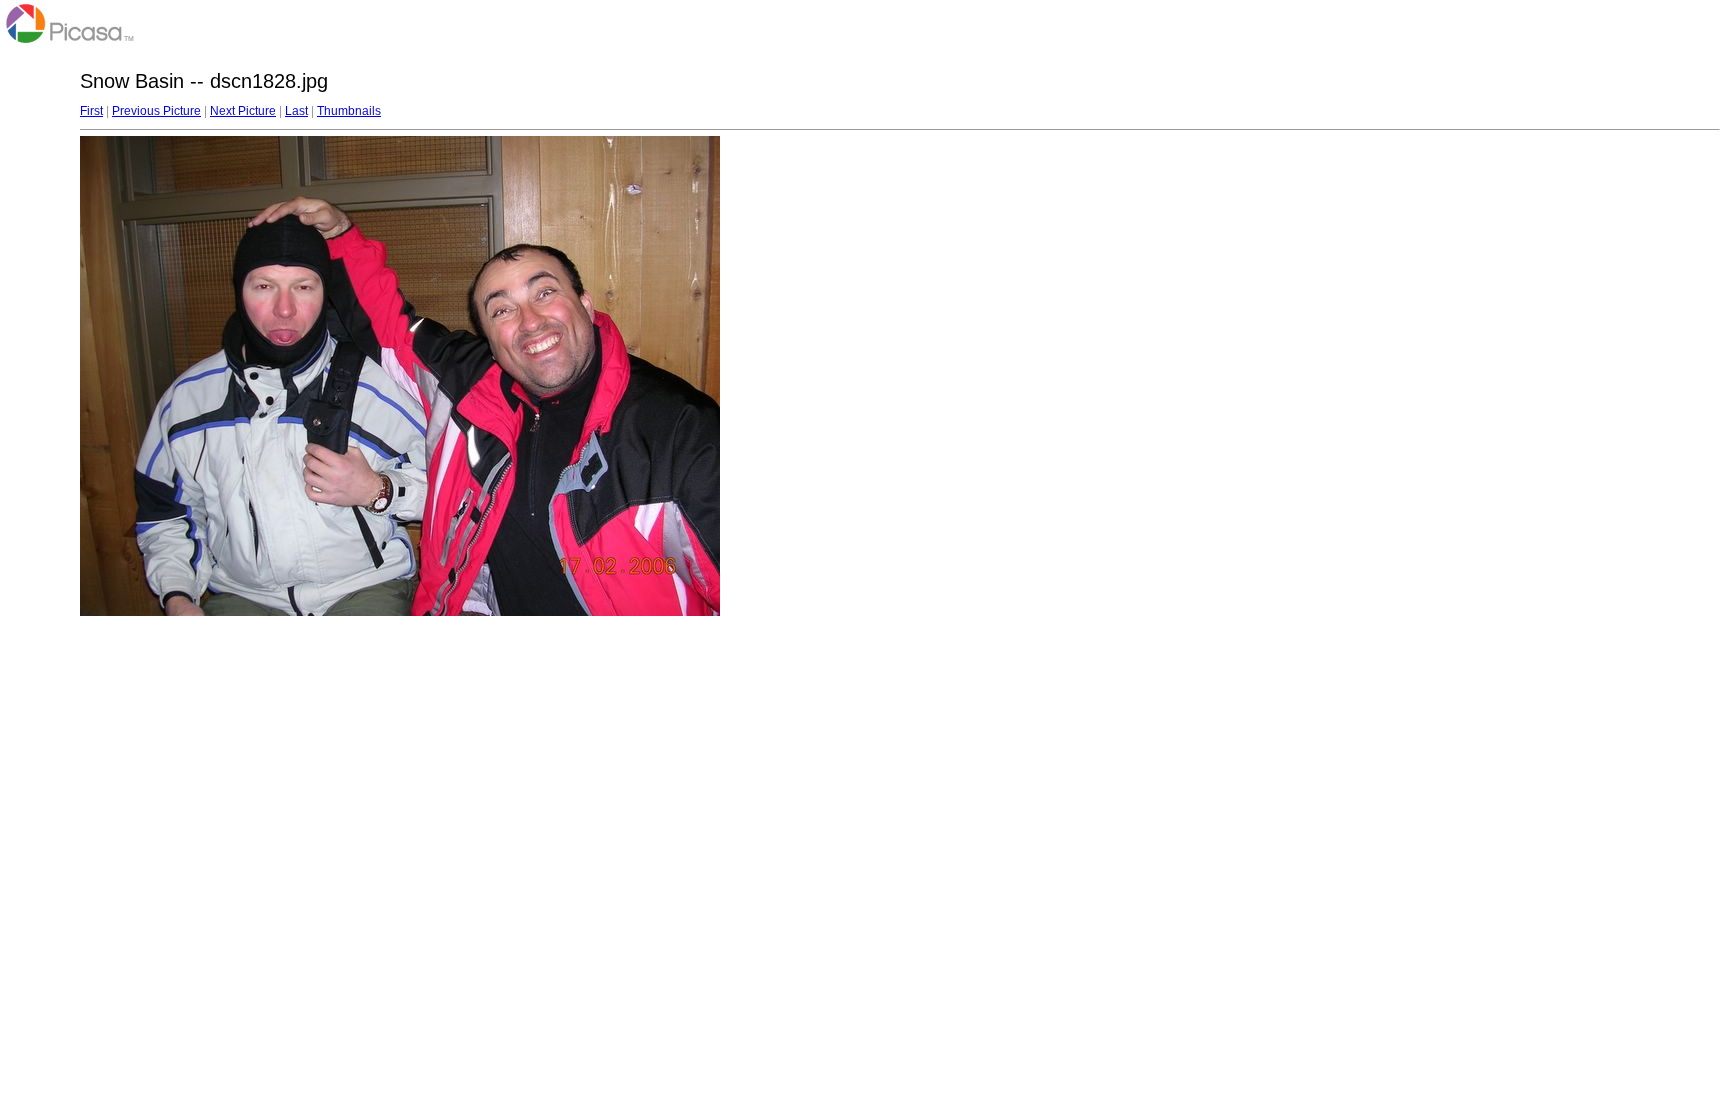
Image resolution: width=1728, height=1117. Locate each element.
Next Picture (243, 111)
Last (296, 111)
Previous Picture (156, 111)
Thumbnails (349, 111)
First (91, 111)
